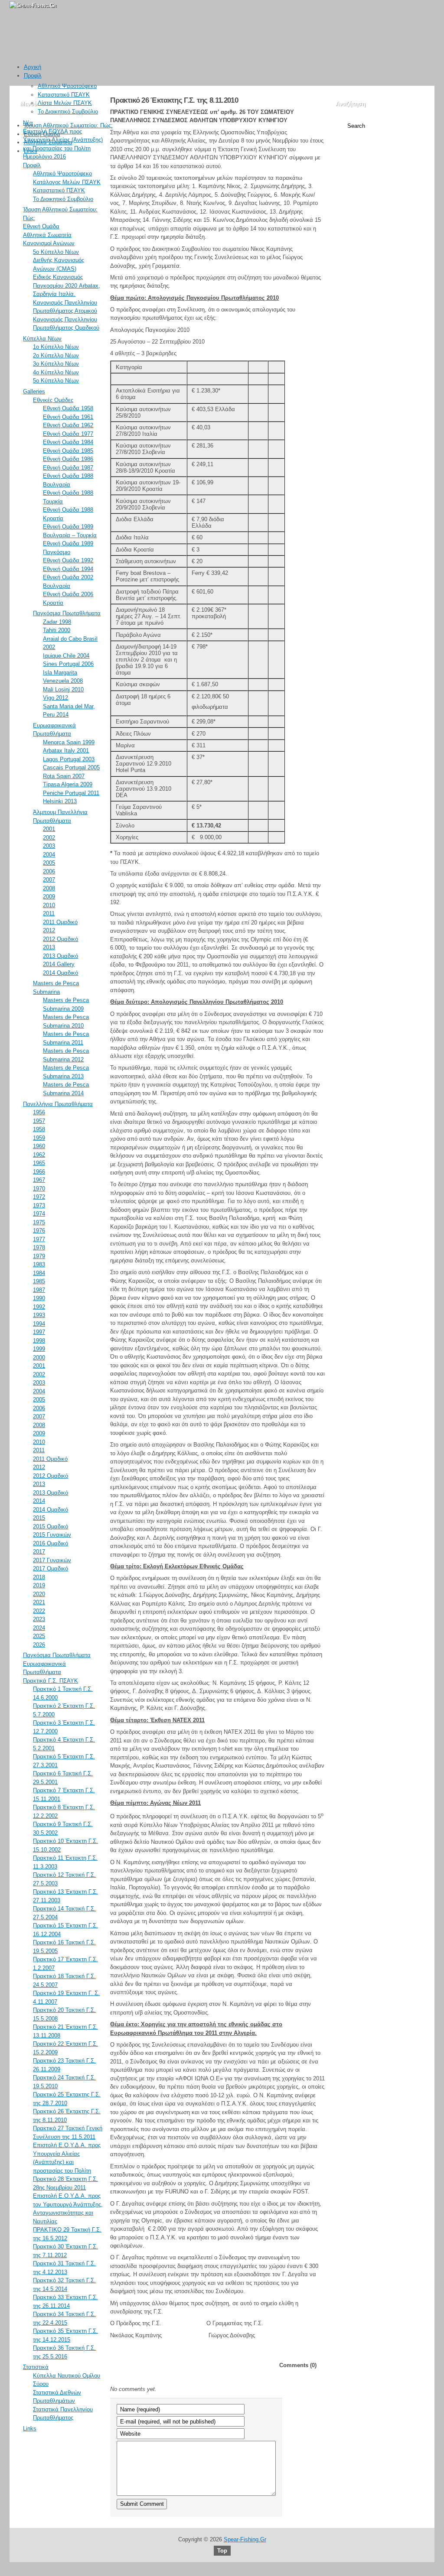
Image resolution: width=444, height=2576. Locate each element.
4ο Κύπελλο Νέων (56, 372)
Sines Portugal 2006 (68, 664)
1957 (39, 1121)
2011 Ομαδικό (60, 922)
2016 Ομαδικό (51, 1543)
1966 (39, 1172)
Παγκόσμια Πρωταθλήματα (67, 613)
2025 (39, 1636)
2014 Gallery (59, 964)
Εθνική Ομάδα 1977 (68, 434)
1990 (39, 1298)
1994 (39, 1324)
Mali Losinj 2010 (63, 689)
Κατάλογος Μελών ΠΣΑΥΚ (67, 182)
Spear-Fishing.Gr (245, 2539)
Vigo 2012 (55, 698)
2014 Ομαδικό (60, 973)
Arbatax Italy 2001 (66, 751)
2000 (39, 1358)
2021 (39, 1602)
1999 (39, 1349)
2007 (49, 880)
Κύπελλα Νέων (42, 339)
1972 (39, 1197)
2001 (49, 829)
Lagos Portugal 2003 (69, 759)
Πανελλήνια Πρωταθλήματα (58, 1104)
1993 (39, 1315)
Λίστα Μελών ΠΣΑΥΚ (65, 103)
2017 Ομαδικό (51, 1569)
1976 (39, 1231)
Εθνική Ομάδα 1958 (68, 408)
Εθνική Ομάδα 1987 (68, 468)
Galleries (34, 391)
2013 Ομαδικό (60, 956)
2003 (49, 846)
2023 (39, 1619)
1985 (39, 1281)
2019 (39, 1585)
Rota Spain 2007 (64, 776)
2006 (49, 871)
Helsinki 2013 (60, 801)
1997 (39, 1332)
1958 (39, 1129)
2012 (49, 930)
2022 (39, 1611)
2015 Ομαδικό (51, 1526)
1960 (39, 1146)
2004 (49, 855)
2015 (39, 1518)
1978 (39, 1247)
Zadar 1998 (57, 622)
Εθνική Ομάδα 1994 (68, 569)
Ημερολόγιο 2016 (44, 157)
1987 (39, 1290)
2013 (49, 947)
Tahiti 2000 (57, 630)
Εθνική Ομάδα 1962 (68, 425)
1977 (39, 1239)
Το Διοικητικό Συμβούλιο (68, 112)
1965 (39, 1163)
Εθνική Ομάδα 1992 (68, 560)
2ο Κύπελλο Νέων (56, 355)
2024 (39, 1628)
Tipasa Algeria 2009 (68, 784)
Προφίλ (33, 76)
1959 (39, 1138)
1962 (39, 1155)
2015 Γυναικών (52, 1535)
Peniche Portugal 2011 (71, 793)
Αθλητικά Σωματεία (48, 142)
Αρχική (33, 67)
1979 (39, 1256)
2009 (49, 897)
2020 (39, 1594)
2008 (49, 888)
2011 (49, 913)
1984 (39, 1273)
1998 (39, 1341)
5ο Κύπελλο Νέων (56, 252)
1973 (39, 1205)
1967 (39, 1180)
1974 (39, 1214)
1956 (39, 1112)
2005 (49, 863)
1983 (39, 1264)
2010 (49, 905)
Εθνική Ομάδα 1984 (68, 442)
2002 (49, 838)
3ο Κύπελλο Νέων (56, 364)
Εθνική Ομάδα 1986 (68, 459)
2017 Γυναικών (52, 1560)
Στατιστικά (36, 2367)
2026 (39, 1645)
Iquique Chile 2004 (66, 656)
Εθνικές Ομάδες (53, 400)
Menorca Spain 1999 (69, 742)
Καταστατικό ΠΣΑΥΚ (64, 95)
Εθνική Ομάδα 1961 (68, 417)
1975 (39, 1222)
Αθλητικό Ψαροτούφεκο (67, 86)
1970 (39, 1189)
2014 (39, 1501)
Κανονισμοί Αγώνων (49, 243)
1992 (39, 1307)
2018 (39, 1577)
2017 (39, 1552)
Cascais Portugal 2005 (71, 767)
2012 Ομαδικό (60, 939)
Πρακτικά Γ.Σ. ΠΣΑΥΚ (51, 1681)
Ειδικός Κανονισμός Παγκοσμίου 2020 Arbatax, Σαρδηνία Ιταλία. (67, 286)
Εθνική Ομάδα (42, 134)
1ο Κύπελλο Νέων (56, 347)
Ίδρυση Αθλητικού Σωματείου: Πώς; (68, 125)
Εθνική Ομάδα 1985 (68, 451)
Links (31, 151)
